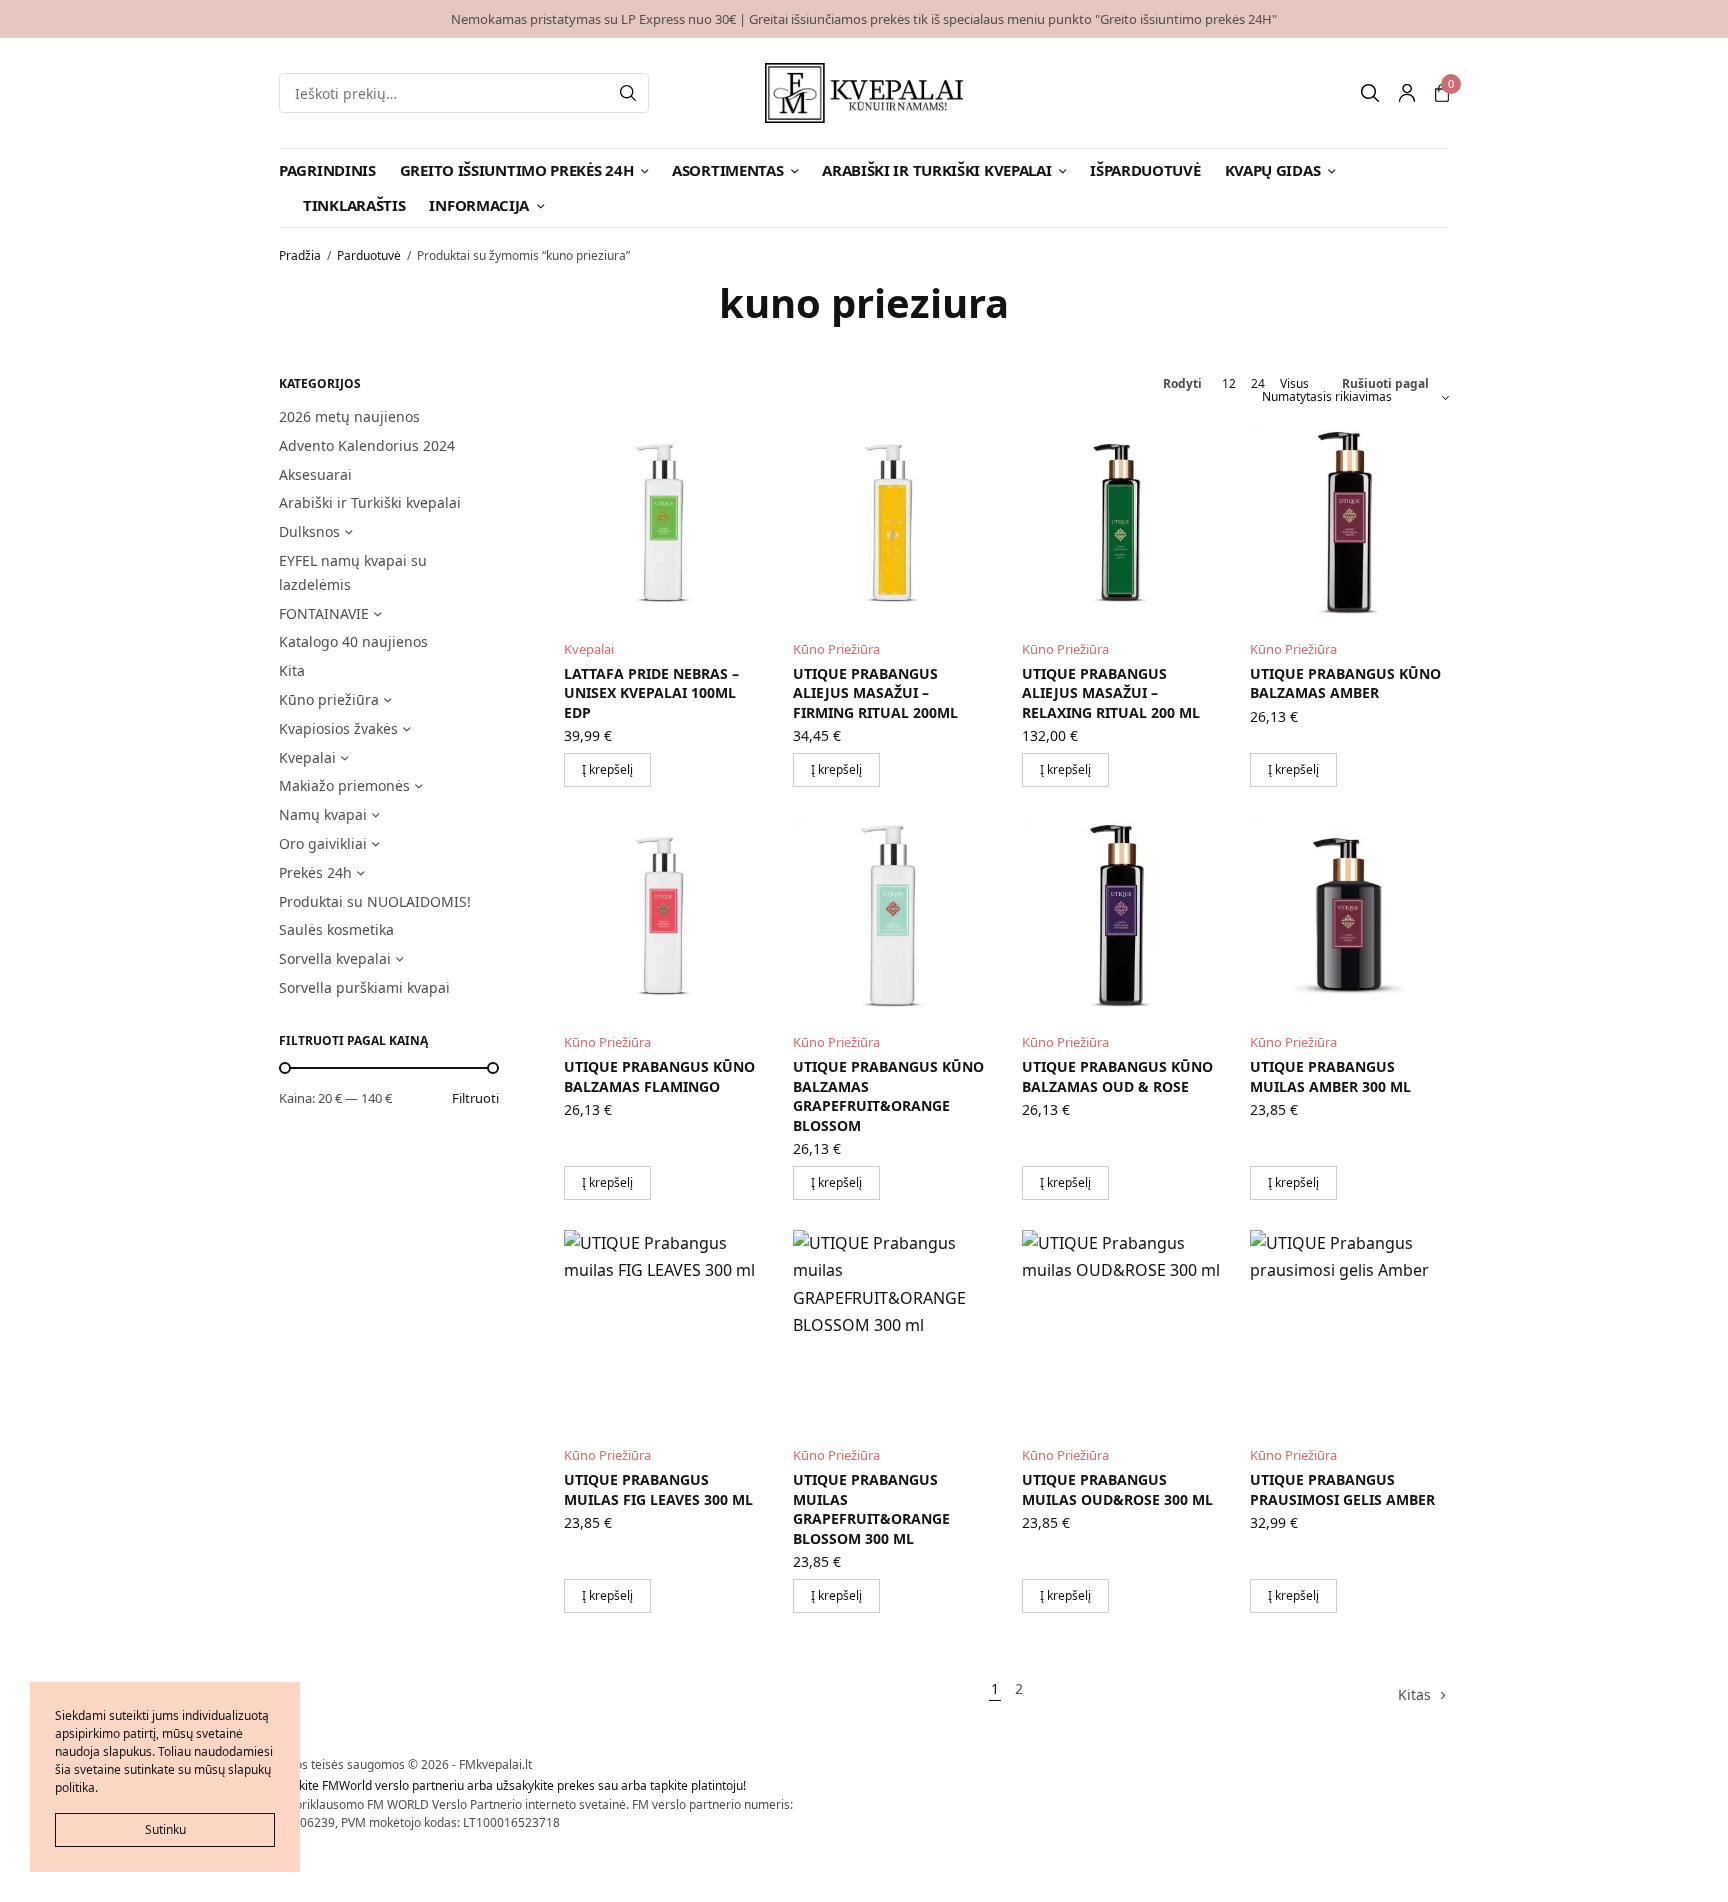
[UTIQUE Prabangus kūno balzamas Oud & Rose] (1121, 916)
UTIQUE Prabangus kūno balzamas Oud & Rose (1117, 1076)
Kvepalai (307, 757)
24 (1258, 384)
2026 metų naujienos (349, 416)
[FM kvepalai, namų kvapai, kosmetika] (864, 93)
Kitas (1414, 1694)
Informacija (479, 205)
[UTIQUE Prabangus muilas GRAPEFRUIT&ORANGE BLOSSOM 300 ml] (892, 1329)
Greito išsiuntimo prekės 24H (517, 170)
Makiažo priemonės (344, 785)
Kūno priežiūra (329, 699)
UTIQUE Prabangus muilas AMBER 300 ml (1330, 1076)
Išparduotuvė (1145, 170)
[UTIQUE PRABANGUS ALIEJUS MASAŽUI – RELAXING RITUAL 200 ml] (1121, 523)
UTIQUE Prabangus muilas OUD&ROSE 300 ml (1117, 1489)
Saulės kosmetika (336, 929)
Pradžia (300, 255)
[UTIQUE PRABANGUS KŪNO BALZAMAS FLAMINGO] (663, 916)
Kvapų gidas (1273, 170)
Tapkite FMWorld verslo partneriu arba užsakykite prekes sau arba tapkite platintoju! (512, 1785)
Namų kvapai (323, 814)
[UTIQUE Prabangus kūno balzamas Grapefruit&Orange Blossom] (892, 916)
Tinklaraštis (354, 205)
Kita (292, 670)
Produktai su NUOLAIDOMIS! (375, 901)
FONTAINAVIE (324, 613)
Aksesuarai (315, 474)
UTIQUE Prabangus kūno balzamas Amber (1345, 683)
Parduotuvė (369, 255)
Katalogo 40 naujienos (353, 641)
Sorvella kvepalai (335, 958)
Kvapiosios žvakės (338, 728)
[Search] (628, 93)
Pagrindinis (327, 170)
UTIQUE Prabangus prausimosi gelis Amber (1342, 1489)
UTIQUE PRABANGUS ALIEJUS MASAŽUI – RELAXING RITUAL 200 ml (1111, 693)
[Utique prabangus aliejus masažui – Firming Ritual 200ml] (892, 523)
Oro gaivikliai (323, 843)
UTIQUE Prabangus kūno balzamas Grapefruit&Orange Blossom (888, 1096)
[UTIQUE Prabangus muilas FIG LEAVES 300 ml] (663, 1329)
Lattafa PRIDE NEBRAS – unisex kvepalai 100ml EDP (651, 693)
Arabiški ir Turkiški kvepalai (936, 170)
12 (1229, 384)
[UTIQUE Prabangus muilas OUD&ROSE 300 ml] (1121, 1329)
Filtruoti (475, 1098)
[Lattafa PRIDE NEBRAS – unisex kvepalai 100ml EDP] (663, 523)
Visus (1294, 384)
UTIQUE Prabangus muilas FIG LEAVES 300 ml (658, 1489)
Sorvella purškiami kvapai (364, 987)
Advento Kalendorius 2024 (367, 445)
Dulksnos (309, 531)
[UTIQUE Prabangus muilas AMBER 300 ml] (1349, 916)
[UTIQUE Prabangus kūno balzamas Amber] (1349, 523)
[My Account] (1407, 93)
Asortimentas (727, 170)
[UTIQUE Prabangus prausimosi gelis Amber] (1349, 1329)
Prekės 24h (315, 872)
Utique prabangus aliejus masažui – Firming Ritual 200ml (875, 693)
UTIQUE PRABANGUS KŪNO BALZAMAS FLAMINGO (659, 1076)
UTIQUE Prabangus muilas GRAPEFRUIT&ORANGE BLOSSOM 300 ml (871, 1509)
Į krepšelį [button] (607, 769)
